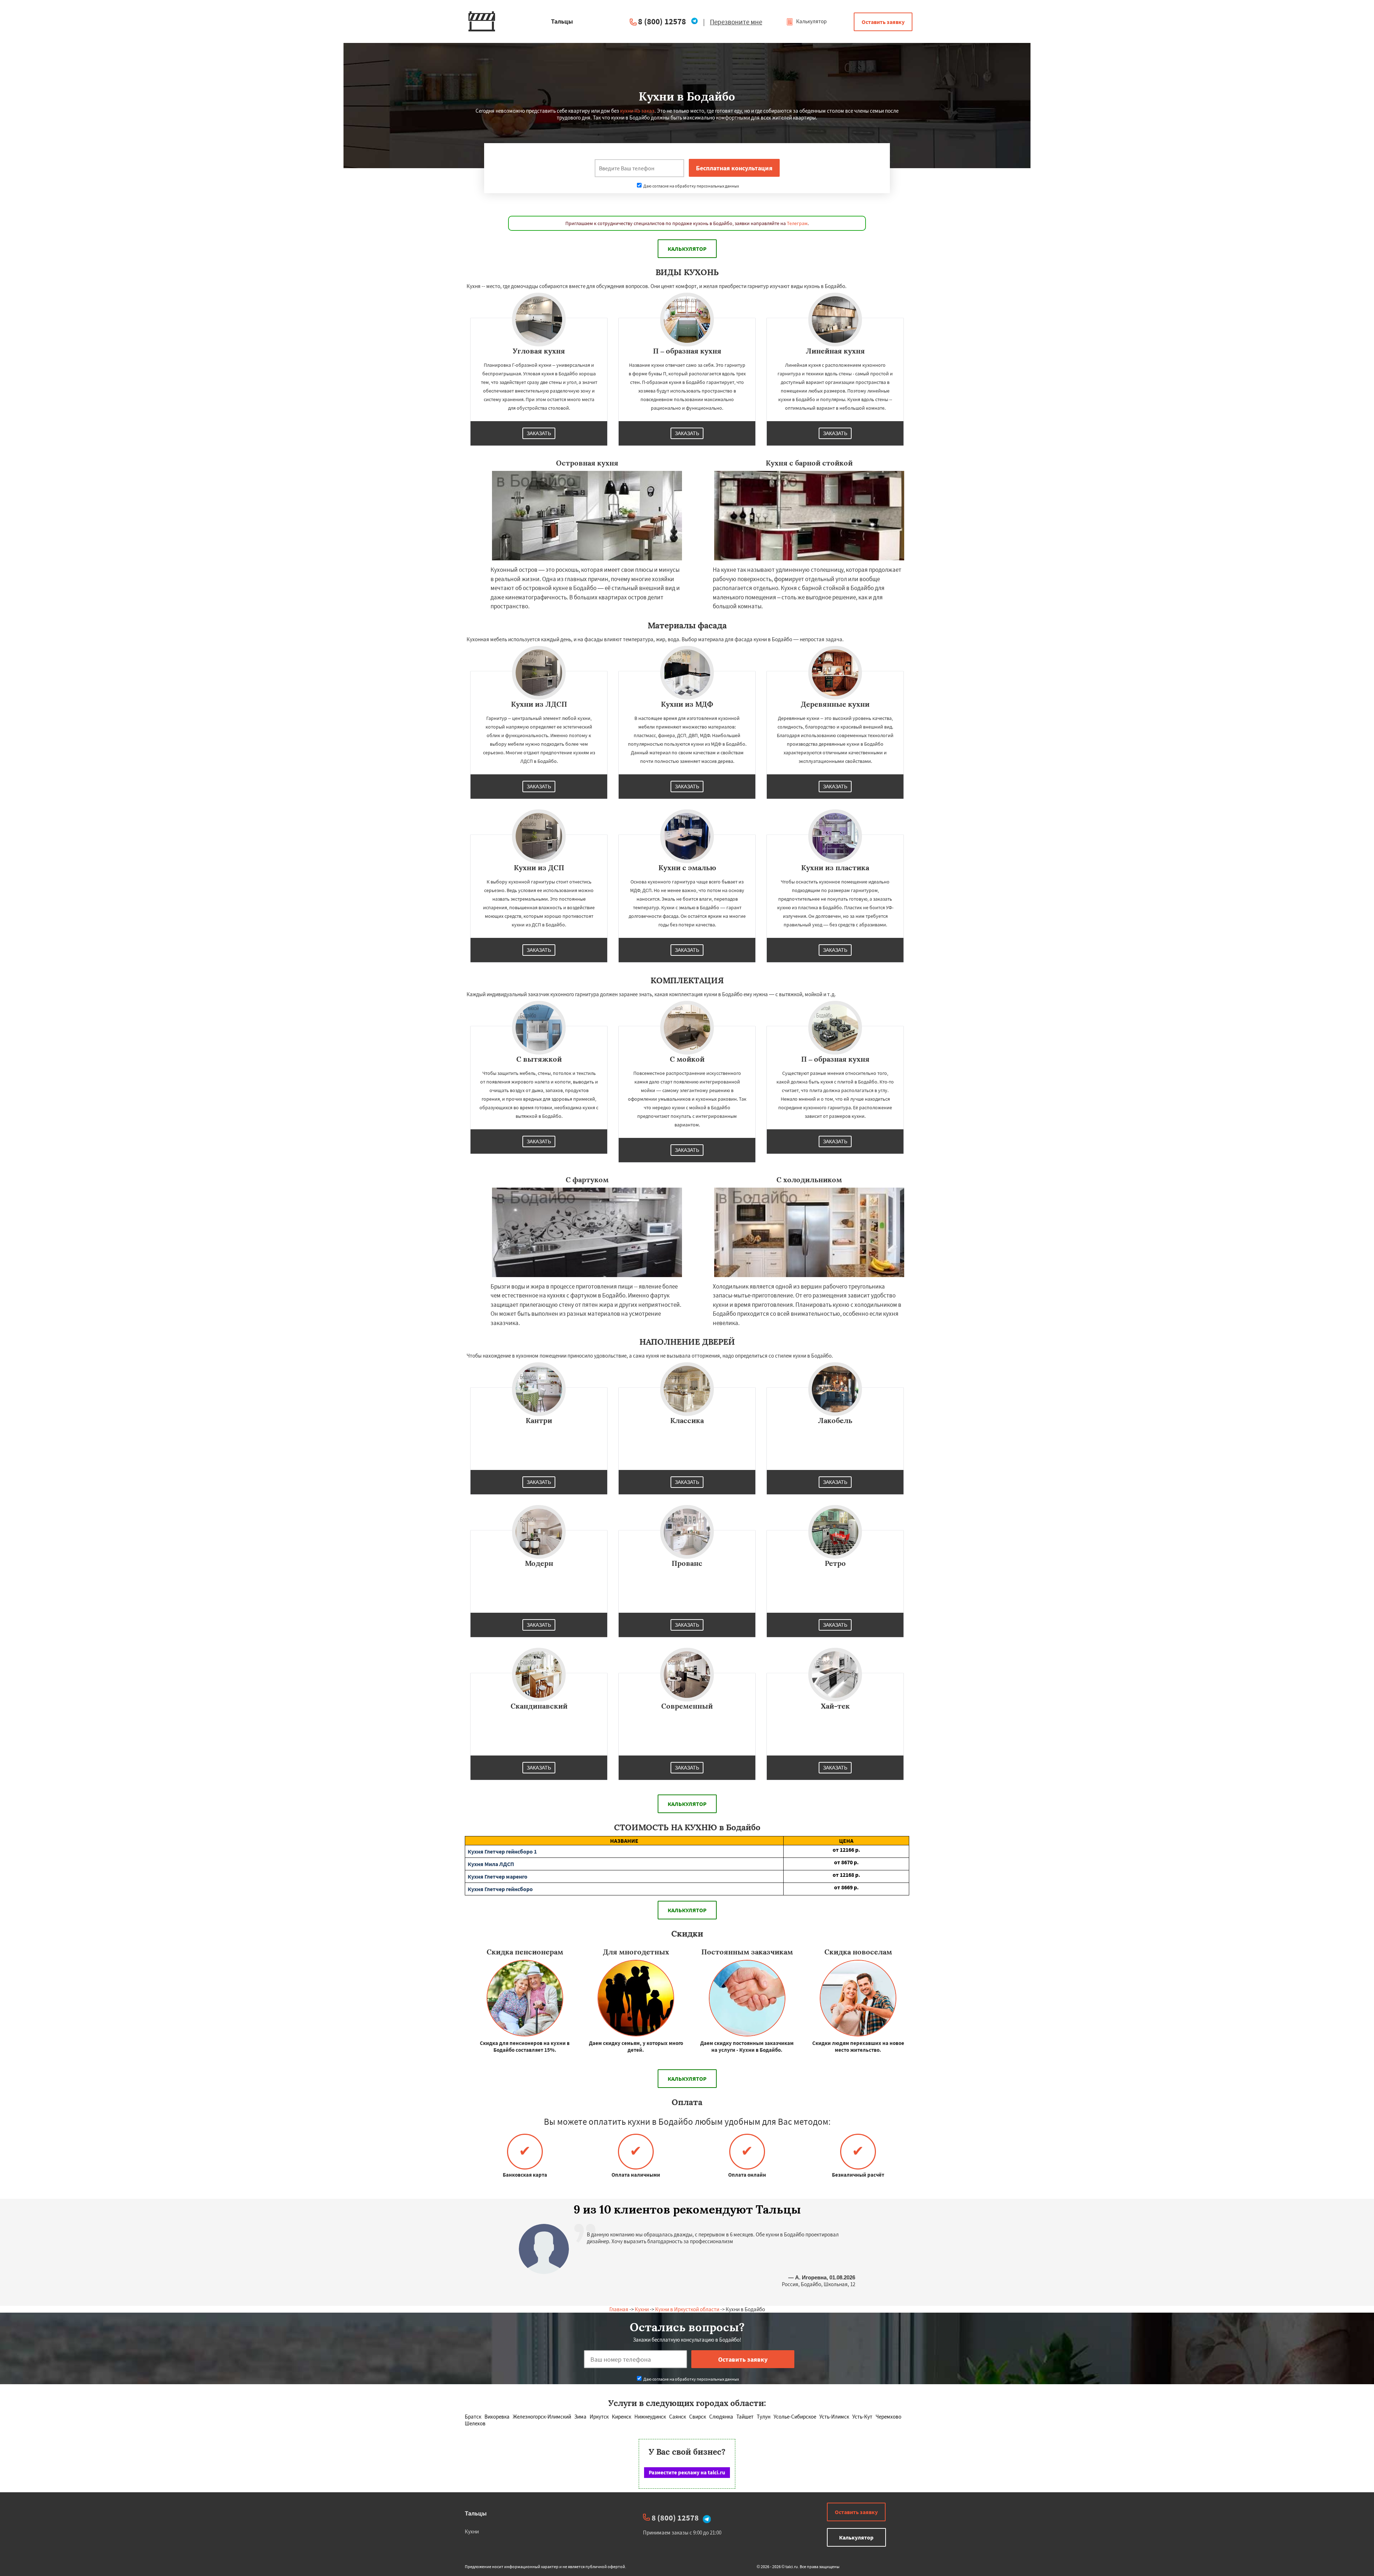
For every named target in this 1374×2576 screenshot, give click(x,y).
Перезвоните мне (736, 22)
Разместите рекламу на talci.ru (687, 2472)
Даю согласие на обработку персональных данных (691, 186)
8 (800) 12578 (662, 21)
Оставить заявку (883, 22)
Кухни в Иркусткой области (687, 2309)
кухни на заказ (637, 111)
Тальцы (476, 2513)
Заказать (539, 433)
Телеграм (797, 223)
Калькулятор (811, 21)
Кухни (642, 2309)
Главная (619, 2309)
